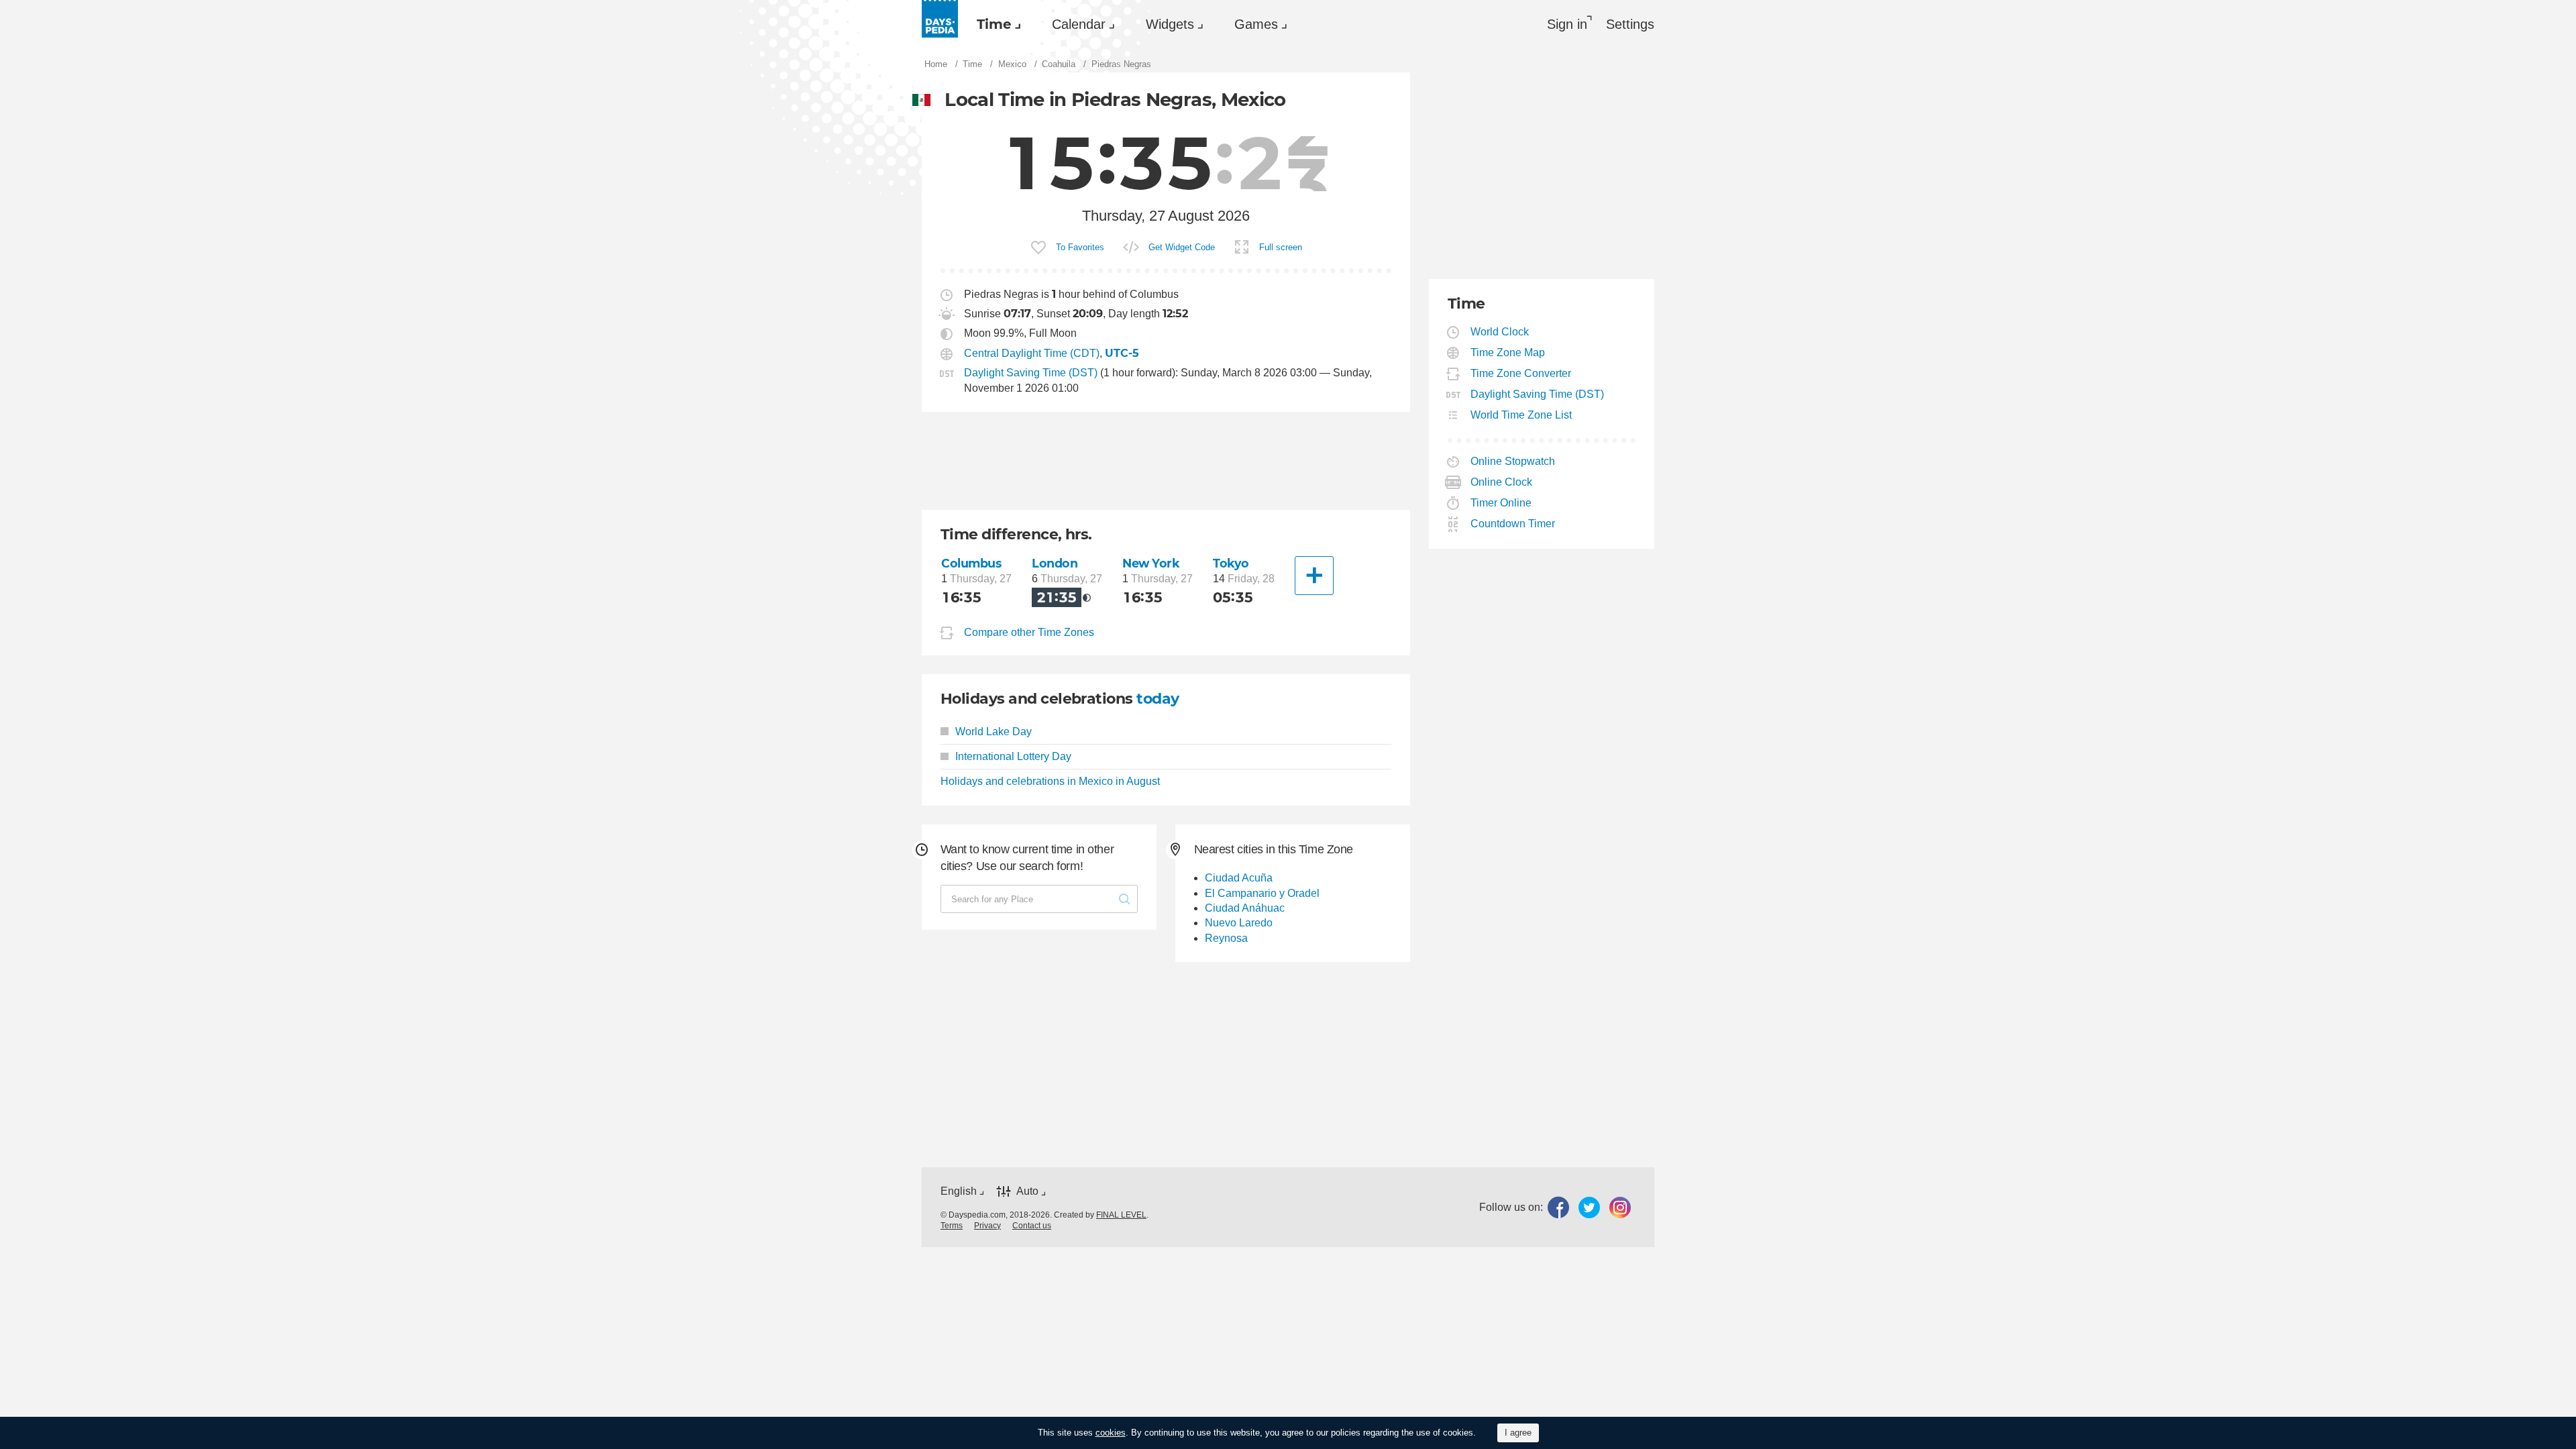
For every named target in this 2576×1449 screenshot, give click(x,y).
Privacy (987, 1226)
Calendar (1079, 24)
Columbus (971, 563)
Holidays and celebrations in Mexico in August (1050, 781)
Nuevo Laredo (1239, 923)
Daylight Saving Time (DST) (1031, 373)
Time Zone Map (1508, 353)
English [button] (959, 1191)
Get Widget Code (1182, 247)
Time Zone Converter (1521, 373)
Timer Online (1501, 503)
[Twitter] (1589, 1207)
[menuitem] (996, 24)
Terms (952, 1226)
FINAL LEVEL (1121, 1215)
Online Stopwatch (1513, 461)
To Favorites (1080, 247)
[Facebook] (1558, 1207)
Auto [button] (1027, 1191)
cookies (1111, 1433)
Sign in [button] (1567, 24)
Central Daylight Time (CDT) (1032, 353)
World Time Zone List (1521, 415)
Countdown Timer (1513, 524)
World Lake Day (994, 732)
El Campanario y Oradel (1262, 893)
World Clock (1500, 332)
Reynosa (1226, 938)
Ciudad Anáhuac (1245, 908)
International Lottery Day (1013, 756)
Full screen (1281, 247)
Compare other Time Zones (1029, 632)
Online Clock (1502, 482)
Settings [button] (1630, 24)
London (1055, 563)
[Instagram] (1620, 1207)
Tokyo (1231, 563)
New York (1151, 563)
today (1158, 699)
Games (1256, 24)
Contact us (1032, 1226)
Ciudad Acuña (1239, 878)
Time (994, 24)
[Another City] (1314, 576)
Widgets (1170, 24)
